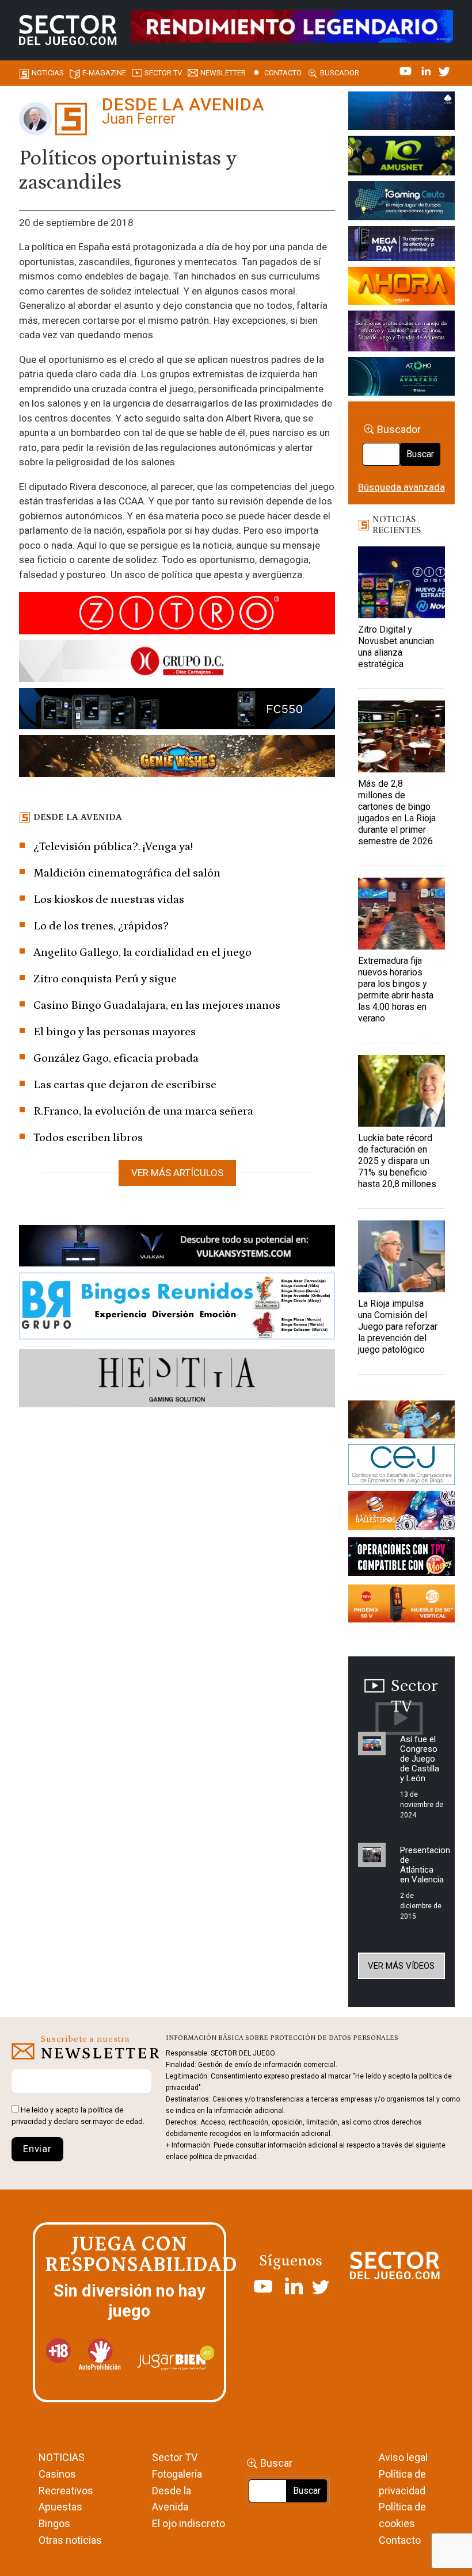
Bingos (54, 2523)
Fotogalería (177, 2474)
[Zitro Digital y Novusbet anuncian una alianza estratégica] (401, 582)
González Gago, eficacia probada (116, 1058)
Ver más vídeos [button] (401, 1966)
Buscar (420, 454)
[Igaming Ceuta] (401, 202)
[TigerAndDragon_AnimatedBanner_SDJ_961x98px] (292, 25)
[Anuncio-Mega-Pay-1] (401, 246)
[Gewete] (401, 333)
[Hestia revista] (177, 1380)
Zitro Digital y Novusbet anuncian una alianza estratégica (396, 647)
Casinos (57, 2474)
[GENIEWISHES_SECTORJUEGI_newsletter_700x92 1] (177, 758)
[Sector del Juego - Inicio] (68, 30)
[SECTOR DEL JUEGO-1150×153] (177, 663)
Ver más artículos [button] (177, 1173)
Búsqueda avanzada (401, 487)
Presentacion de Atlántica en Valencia (425, 1865)
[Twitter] (444, 70)
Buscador (340, 73)
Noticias (48, 73)
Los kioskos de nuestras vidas (109, 900)
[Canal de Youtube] (407, 70)
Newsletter (223, 73)
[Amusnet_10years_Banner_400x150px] (401, 158)
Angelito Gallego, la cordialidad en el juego (142, 952)
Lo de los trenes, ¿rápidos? (101, 926)
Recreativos (66, 2491)
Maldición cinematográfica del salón (127, 873)
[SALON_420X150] (401, 288)
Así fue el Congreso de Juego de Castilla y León (420, 1759)
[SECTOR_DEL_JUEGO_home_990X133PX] (177, 615)
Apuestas (60, 2507)
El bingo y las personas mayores (115, 1032)
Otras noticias (70, 2540)
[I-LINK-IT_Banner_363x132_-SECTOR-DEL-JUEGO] (401, 113)
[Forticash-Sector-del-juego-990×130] (177, 711)
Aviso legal (403, 2457)
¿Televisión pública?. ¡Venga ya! (113, 847)
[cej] (401, 1467)
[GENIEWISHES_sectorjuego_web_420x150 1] (401, 1421)
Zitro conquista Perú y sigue (105, 979)
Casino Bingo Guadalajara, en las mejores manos (157, 1005)
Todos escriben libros (88, 1138)
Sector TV (175, 2457)
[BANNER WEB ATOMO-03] (401, 378)
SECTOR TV (163, 73)
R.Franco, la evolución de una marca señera (143, 1111)
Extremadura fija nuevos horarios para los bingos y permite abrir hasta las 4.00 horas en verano (396, 990)
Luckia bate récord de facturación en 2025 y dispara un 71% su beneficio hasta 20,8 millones (397, 1161)
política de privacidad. (224, 2157)
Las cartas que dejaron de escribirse (125, 1085)
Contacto (283, 73)
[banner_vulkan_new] (177, 1248)
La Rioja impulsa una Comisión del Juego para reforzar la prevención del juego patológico (398, 1327)
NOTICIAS (62, 2457)
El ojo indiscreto (189, 2523)
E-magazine (104, 73)
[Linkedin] (427, 70)
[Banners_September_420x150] (401, 1605)
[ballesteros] (401, 1513)
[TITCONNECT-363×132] (401, 1559)
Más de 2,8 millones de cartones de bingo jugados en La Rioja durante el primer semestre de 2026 (397, 812)
